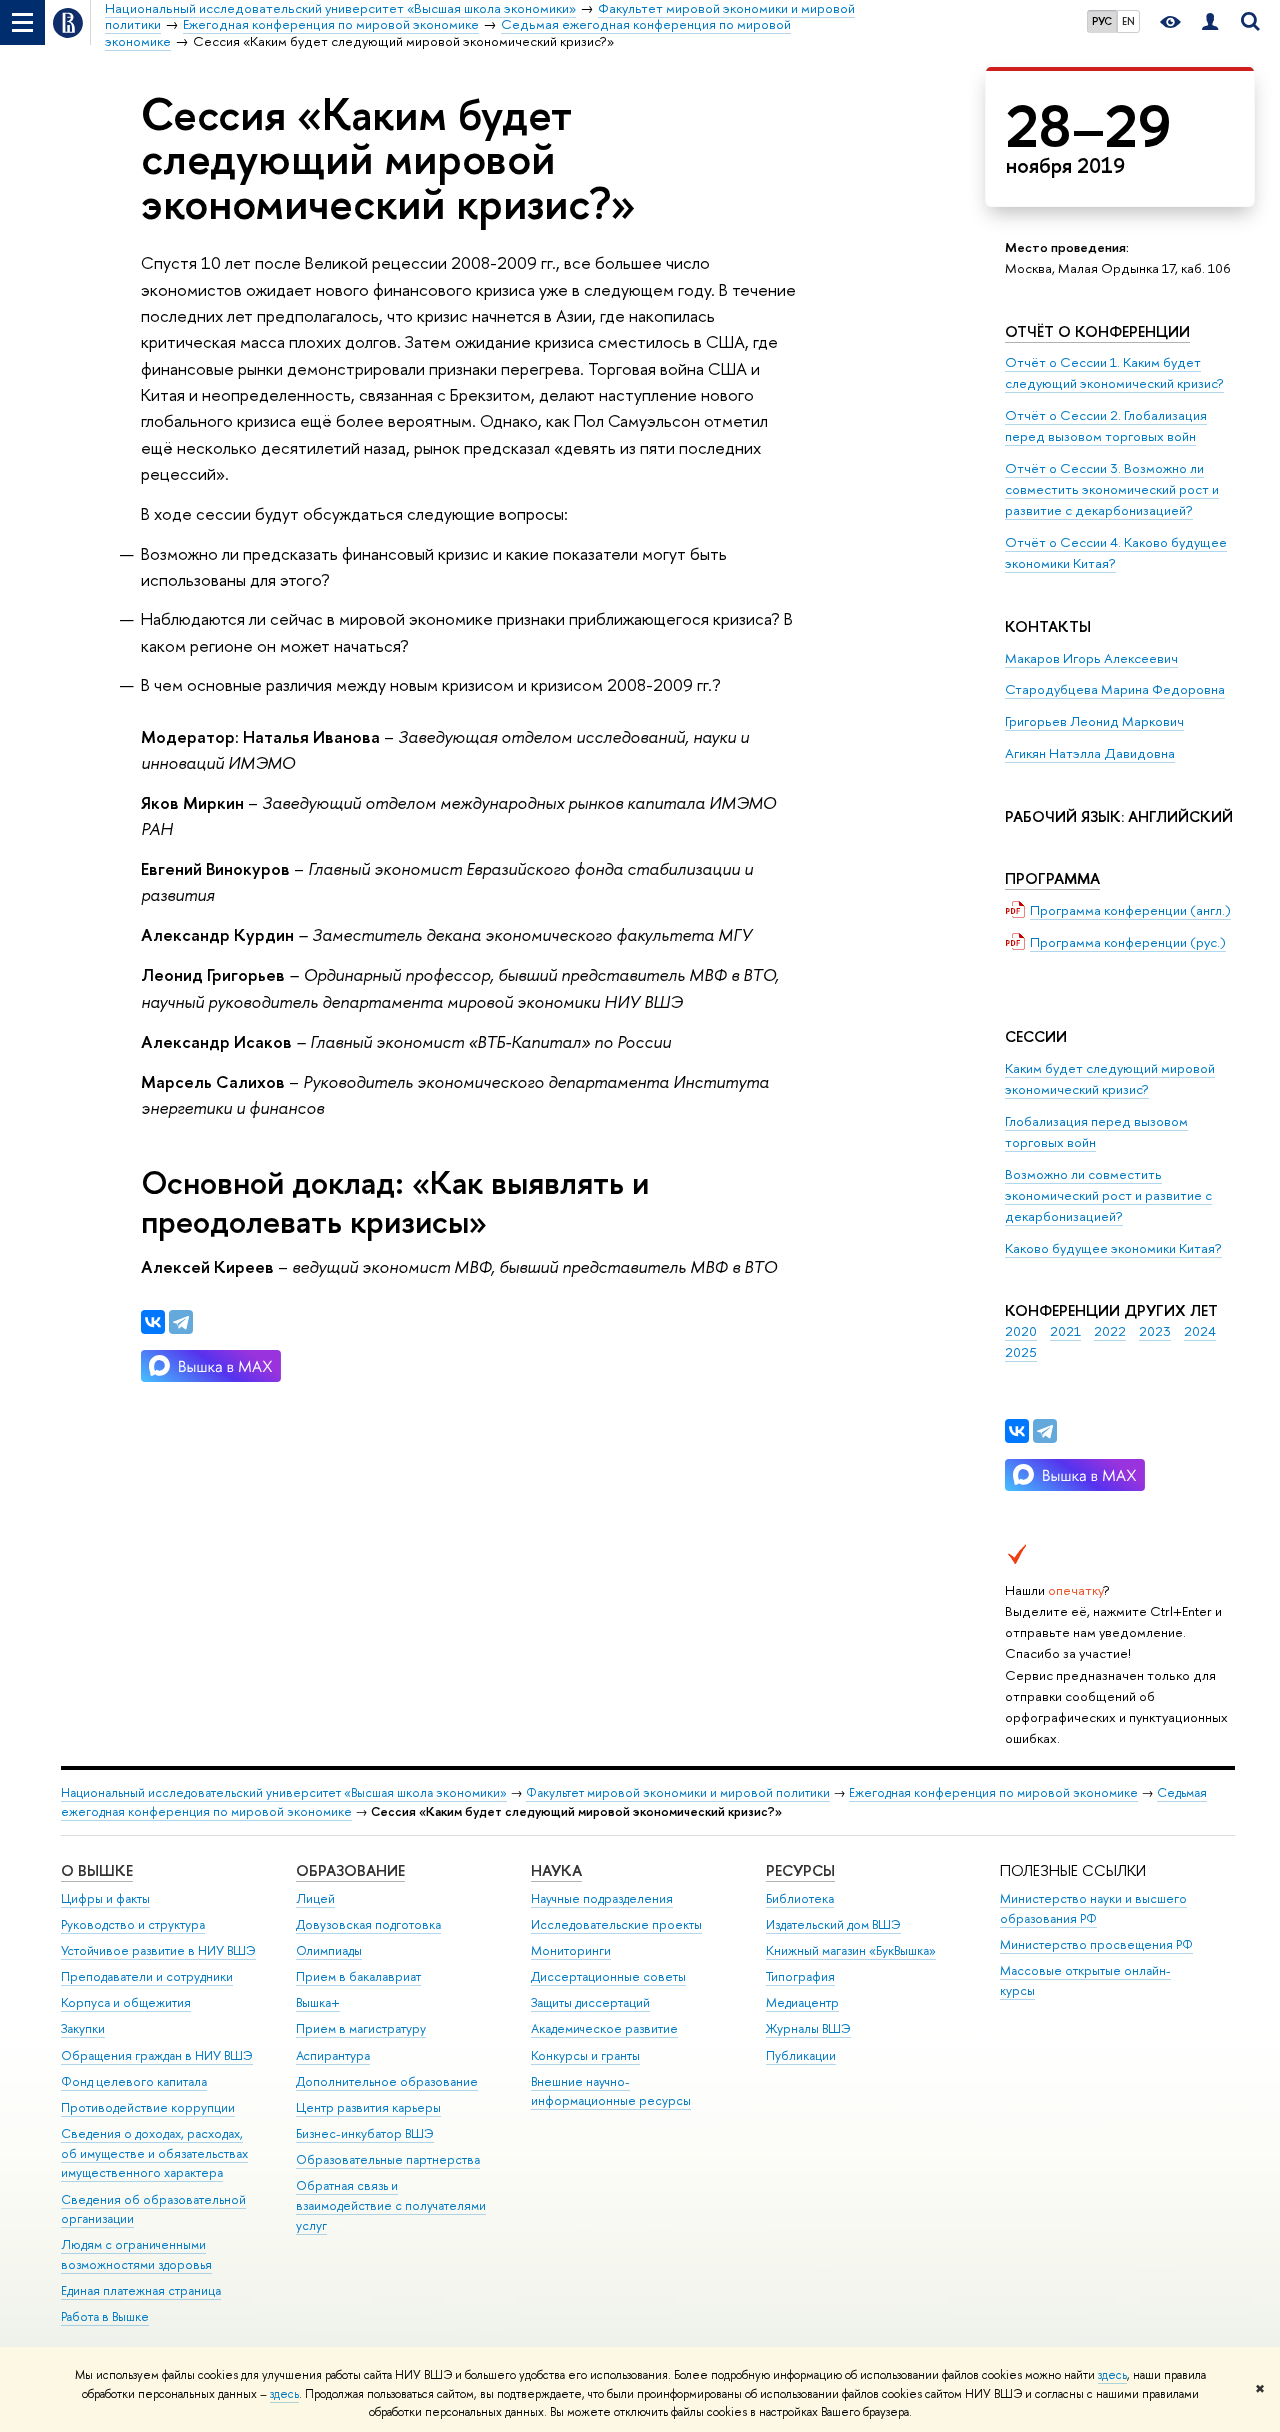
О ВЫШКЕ (97, 1870)
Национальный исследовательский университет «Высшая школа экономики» (284, 1792)
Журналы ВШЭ (808, 2028)
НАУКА (556, 1870)
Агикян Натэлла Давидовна (1090, 753)
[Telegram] (1045, 1431)
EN (1128, 21)
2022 (1110, 1331)
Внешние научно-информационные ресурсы (611, 2091)
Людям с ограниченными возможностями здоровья (136, 2254)
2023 (1155, 1331)
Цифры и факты (105, 1898)
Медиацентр (802, 2002)
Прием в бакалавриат (358, 1976)
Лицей (315, 1898)
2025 (1021, 1352)
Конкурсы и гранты (585, 2055)
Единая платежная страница (141, 2290)
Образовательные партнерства (388, 2159)
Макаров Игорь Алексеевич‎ (1091, 658)
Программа (1052, 878)
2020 (1021, 1331)
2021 (1065, 1331)
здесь (1112, 2375)
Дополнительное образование (387, 2081)
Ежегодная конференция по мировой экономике (993, 1792)
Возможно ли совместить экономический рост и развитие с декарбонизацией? (1108, 1195)
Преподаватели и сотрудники (147, 1976)
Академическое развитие (604, 2028)
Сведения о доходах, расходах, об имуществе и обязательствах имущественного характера (154, 2153)
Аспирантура (333, 2055)
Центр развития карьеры (368, 2107)
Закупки (83, 2028)
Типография (800, 1976)
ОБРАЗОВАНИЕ (350, 1870)
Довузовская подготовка (368, 1924)
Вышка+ (318, 2002)
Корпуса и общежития (126, 2002)
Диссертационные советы (608, 1976)
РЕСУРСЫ (800, 1870)
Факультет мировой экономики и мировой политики (678, 1792)
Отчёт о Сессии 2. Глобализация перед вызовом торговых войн (1106, 425)
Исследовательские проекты (616, 1924)
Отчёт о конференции (1097, 331)
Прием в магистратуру (361, 2028)
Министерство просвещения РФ (1096, 1944)
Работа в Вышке (105, 2316)
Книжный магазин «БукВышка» (851, 1950)
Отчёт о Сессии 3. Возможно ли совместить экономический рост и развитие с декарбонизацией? (1112, 489)
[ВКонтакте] (1017, 1431)
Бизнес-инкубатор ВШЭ (365, 2133)
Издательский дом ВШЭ (833, 1924)
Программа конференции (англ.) (1130, 910)
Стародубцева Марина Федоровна (1115, 689)
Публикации (801, 2055)
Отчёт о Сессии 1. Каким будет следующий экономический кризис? (1114, 372)
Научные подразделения (602, 1898)
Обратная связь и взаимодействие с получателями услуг (391, 2205)
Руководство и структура (133, 1924)
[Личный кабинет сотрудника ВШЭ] (1210, 22)
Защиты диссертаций (590, 2002)
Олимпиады (329, 1950)
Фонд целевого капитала (134, 2081)
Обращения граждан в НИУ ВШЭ (157, 2055)
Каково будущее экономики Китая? (1113, 1248)
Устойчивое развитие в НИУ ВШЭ (158, 1950)
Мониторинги (571, 1950)
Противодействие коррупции (148, 2107)
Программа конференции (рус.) (1128, 942)
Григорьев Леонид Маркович (1094, 721)
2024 (1200, 1331)
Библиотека (800, 1898)
